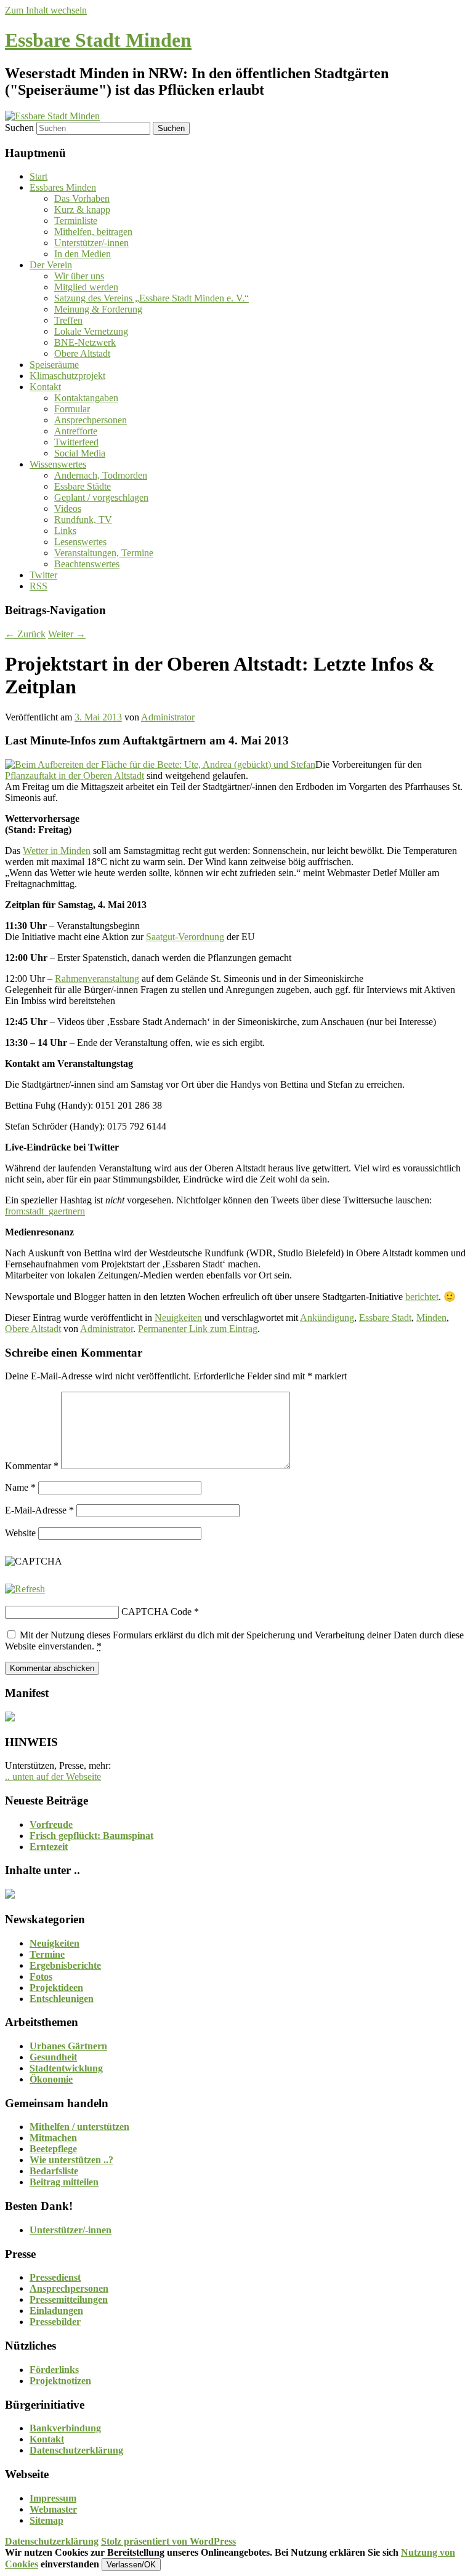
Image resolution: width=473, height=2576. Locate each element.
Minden (431, 1318)
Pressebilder (55, 2322)
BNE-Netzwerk (85, 342)
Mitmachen (53, 2138)
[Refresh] (25, 1589)
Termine (47, 1954)
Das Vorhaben (82, 198)
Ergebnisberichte (65, 1965)
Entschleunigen (62, 1999)
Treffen (68, 320)
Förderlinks (54, 2370)
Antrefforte (76, 431)
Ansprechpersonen (91, 420)
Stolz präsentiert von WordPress (168, 2541)
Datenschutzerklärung (76, 2450)
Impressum (53, 2498)
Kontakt (45, 387)
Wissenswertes (58, 464)
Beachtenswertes (87, 564)
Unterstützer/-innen (91, 243)
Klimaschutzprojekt (67, 376)
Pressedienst (55, 2277)
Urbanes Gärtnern (68, 2046)
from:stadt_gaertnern (45, 1211)
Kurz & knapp (82, 209)
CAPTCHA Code (156, 1612)
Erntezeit (49, 1847)
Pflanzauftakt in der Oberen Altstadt (75, 776)
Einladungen (56, 2311)
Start (38, 176)
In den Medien (83, 254)
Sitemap (46, 2520)
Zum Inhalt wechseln (46, 10)
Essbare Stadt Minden (98, 40)
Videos (68, 508)
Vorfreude (51, 1824)
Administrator (168, 717)
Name (20, 1487)
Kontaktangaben (86, 398)
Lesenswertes (80, 542)
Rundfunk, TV (83, 520)
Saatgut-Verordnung (185, 937)
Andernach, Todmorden (101, 475)
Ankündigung (327, 1318)
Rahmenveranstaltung (97, 979)
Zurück (25, 634)
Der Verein (51, 265)
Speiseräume (54, 365)
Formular (72, 409)
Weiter (67, 634)
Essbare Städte (83, 486)
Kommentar (32, 1466)
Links (65, 531)
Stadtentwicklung (66, 2068)
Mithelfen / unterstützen (79, 2127)
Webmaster (53, 2509)
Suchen (19, 128)
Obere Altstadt (82, 353)
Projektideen (56, 1988)
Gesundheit (53, 2057)
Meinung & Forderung (98, 309)
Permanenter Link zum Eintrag (198, 1329)
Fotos (41, 1976)
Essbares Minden (63, 187)
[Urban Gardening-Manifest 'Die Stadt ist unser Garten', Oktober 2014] (10, 1718)
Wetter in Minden (57, 851)
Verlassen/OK (131, 2565)
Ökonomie (51, 2079)
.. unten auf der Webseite (53, 1776)
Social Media (80, 453)
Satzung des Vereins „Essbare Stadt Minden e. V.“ (152, 298)
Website (20, 1533)
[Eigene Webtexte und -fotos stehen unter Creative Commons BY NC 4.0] (10, 1895)
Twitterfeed (76, 442)
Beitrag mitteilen (64, 2182)
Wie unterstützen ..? (71, 2160)
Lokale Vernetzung (91, 331)
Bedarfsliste (54, 2171)
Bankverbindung (65, 2428)
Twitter (43, 575)
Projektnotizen (60, 2381)
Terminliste (76, 221)
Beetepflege (53, 2149)
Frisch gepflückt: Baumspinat (91, 1836)
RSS (38, 586)
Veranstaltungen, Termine (104, 553)
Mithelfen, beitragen (93, 232)
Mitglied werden (86, 287)
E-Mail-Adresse (39, 1510)
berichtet (422, 1297)
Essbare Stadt (385, 1318)
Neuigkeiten (178, 1318)
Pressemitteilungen (69, 2299)
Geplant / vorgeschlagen (101, 497)
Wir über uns (79, 276)
